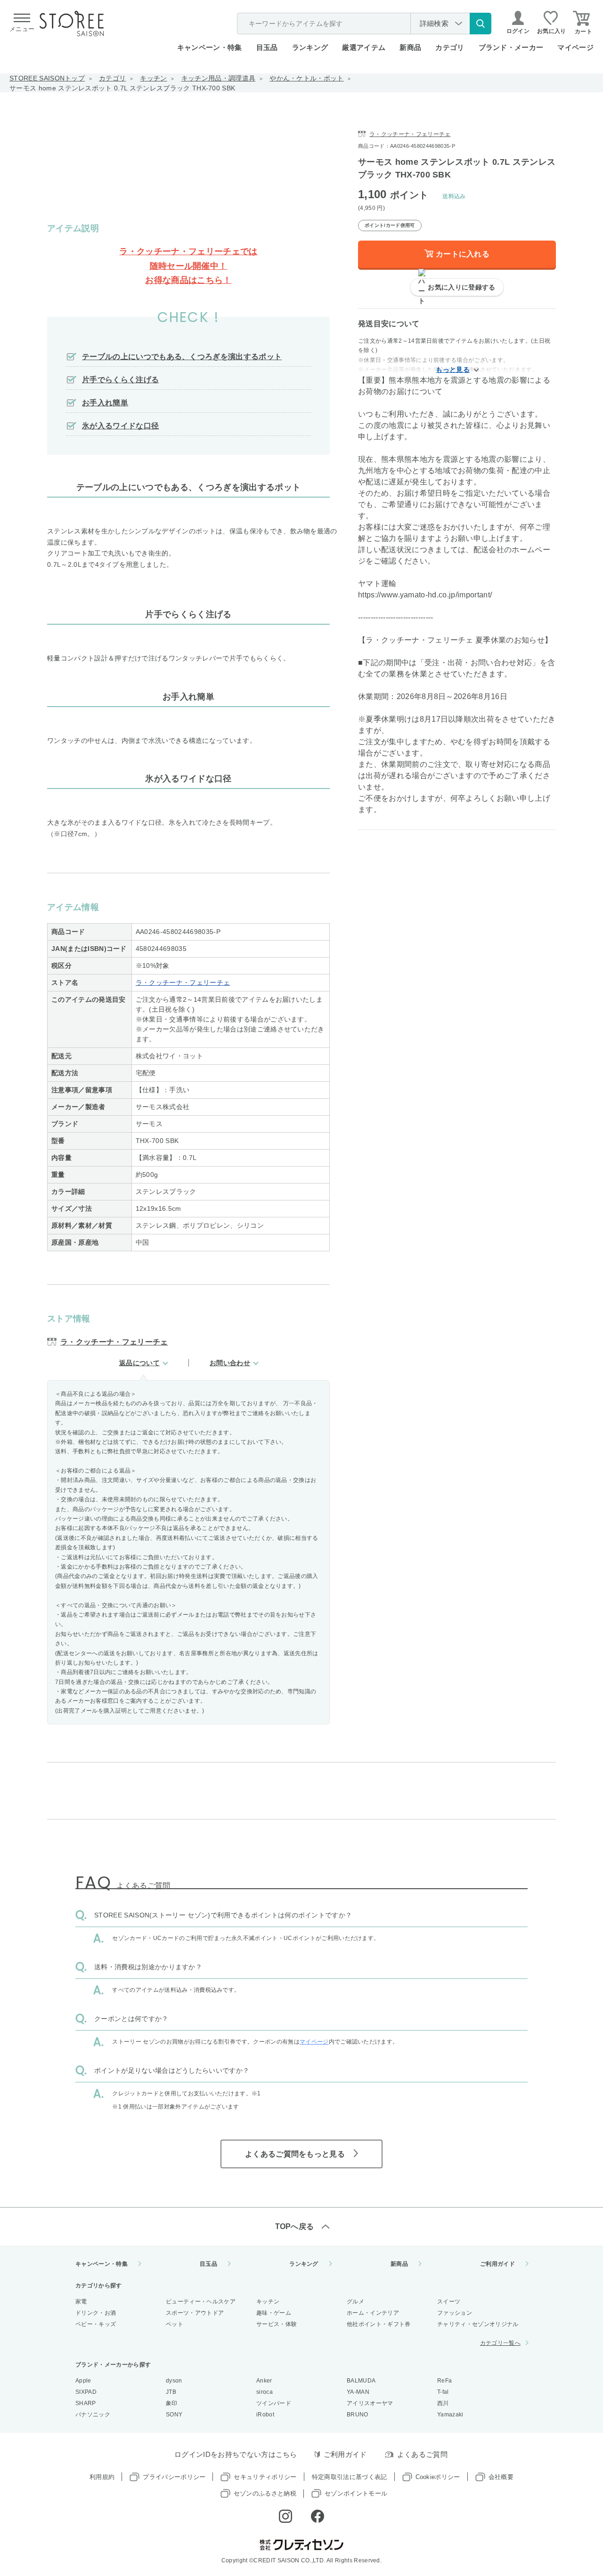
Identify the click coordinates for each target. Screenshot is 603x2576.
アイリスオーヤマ (370, 2403)
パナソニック (93, 2415)
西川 (443, 2403)
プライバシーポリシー (174, 2477)
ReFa (444, 2381)
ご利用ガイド (497, 2264)
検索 (481, 24)
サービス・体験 (277, 2324)
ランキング (310, 47)
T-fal (443, 2392)
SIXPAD (86, 2392)
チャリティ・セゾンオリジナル (478, 2324)
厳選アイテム (364, 47)
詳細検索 (434, 23)
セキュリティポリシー (265, 2477)
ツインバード (274, 2403)
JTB (171, 2392)
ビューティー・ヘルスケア (201, 2302)
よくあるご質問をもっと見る (295, 2154)
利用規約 (102, 2477)
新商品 (410, 47)
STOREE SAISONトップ (47, 78)
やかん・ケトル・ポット (307, 78)
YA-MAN (358, 2392)
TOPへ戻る (295, 2226)
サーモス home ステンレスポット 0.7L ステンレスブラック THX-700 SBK (122, 88)
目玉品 (267, 47)
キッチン (153, 78)
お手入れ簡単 (105, 403)
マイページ (575, 47)
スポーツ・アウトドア (195, 2313)
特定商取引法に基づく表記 (350, 2477)
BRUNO (358, 2415)
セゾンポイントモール (356, 2493)
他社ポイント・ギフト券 (379, 2324)
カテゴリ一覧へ (500, 2343)
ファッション (455, 2313)
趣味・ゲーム (274, 2313)
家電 (81, 2302)
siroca (265, 2392)
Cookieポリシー (438, 2477)
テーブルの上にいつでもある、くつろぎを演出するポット (182, 357)
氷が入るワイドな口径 (120, 426)
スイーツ (449, 2302)
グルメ (355, 2302)
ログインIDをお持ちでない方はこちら (236, 2454)
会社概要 (501, 2477)
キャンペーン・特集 (210, 47)
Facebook (318, 2516)
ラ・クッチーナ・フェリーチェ (183, 982)
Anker (264, 2381)
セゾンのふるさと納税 (265, 2493)
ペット (175, 2324)
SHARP (86, 2403)
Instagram (285, 2516)
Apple (83, 2381)
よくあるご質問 (422, 2454)
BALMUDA (361, 2381)
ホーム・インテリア (373, 2313)
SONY (174, 2415)
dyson (174, 2381)
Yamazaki (450, 2415)
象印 (172, 2403)
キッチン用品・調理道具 (219, 78)
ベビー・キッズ (96, 2324)
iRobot (265, 2415)
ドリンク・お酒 (96, 2313)
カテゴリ (112, 78)
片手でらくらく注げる (120, 380)
